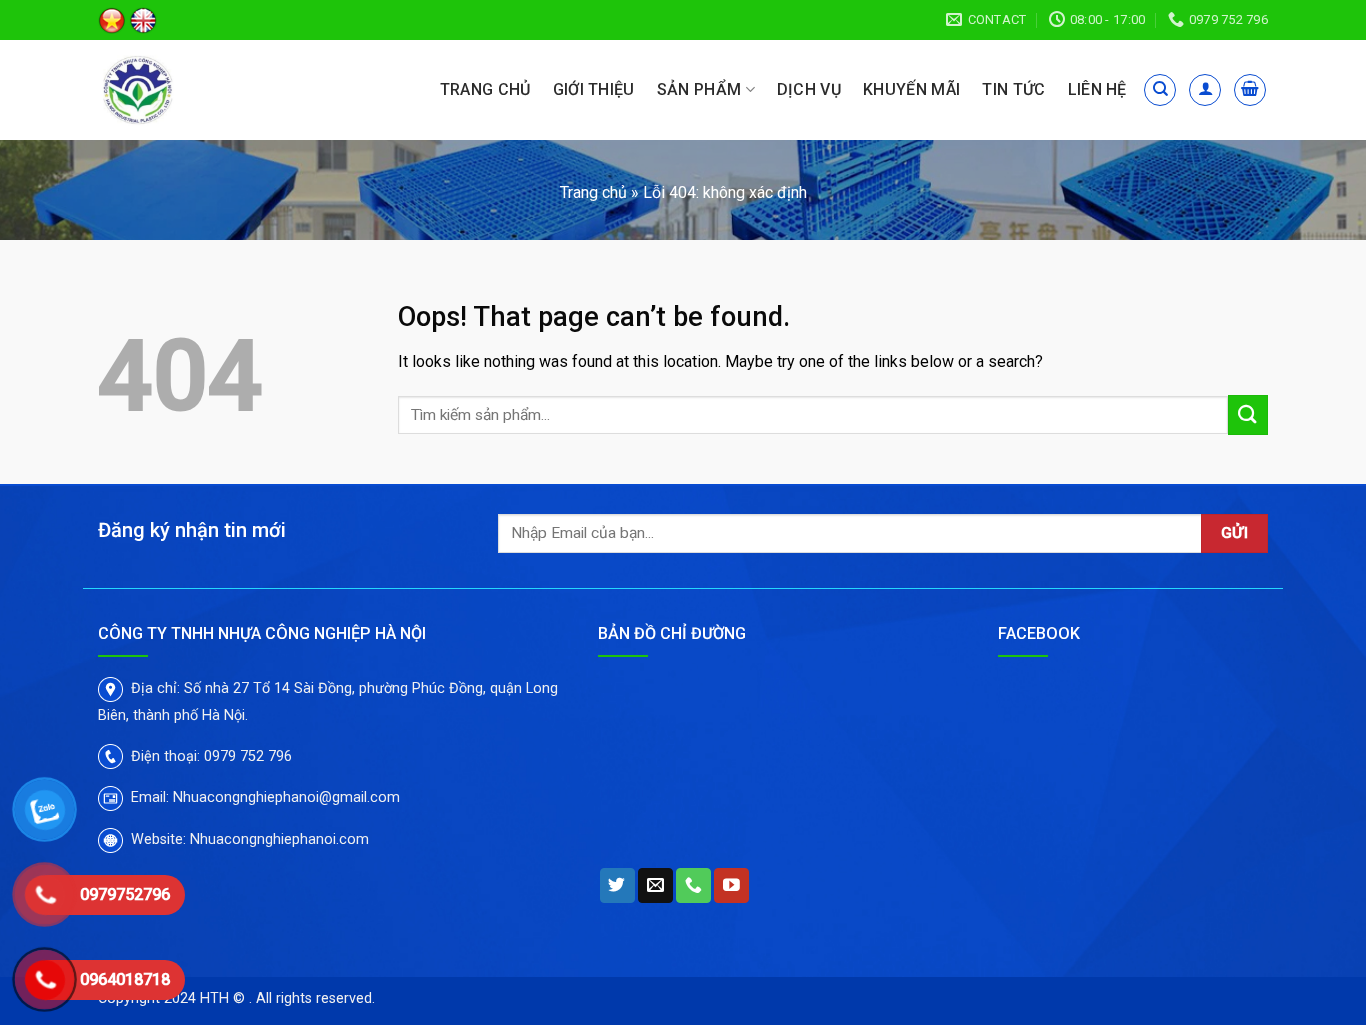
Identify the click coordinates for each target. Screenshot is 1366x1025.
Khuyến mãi (911, 89)
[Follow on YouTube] (731, 886)
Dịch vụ (809, 89)
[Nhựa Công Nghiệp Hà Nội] (191, 90)
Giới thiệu (594, 89)
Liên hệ (1097, 89)
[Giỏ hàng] (1250, 90)
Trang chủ (485, 89)
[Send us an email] (655, 886)
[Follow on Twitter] (617, 886)
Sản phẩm (699, 89)
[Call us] (693, 886)
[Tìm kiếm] (1160, 90)
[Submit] (1248, 414)
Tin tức (1013, 89)
